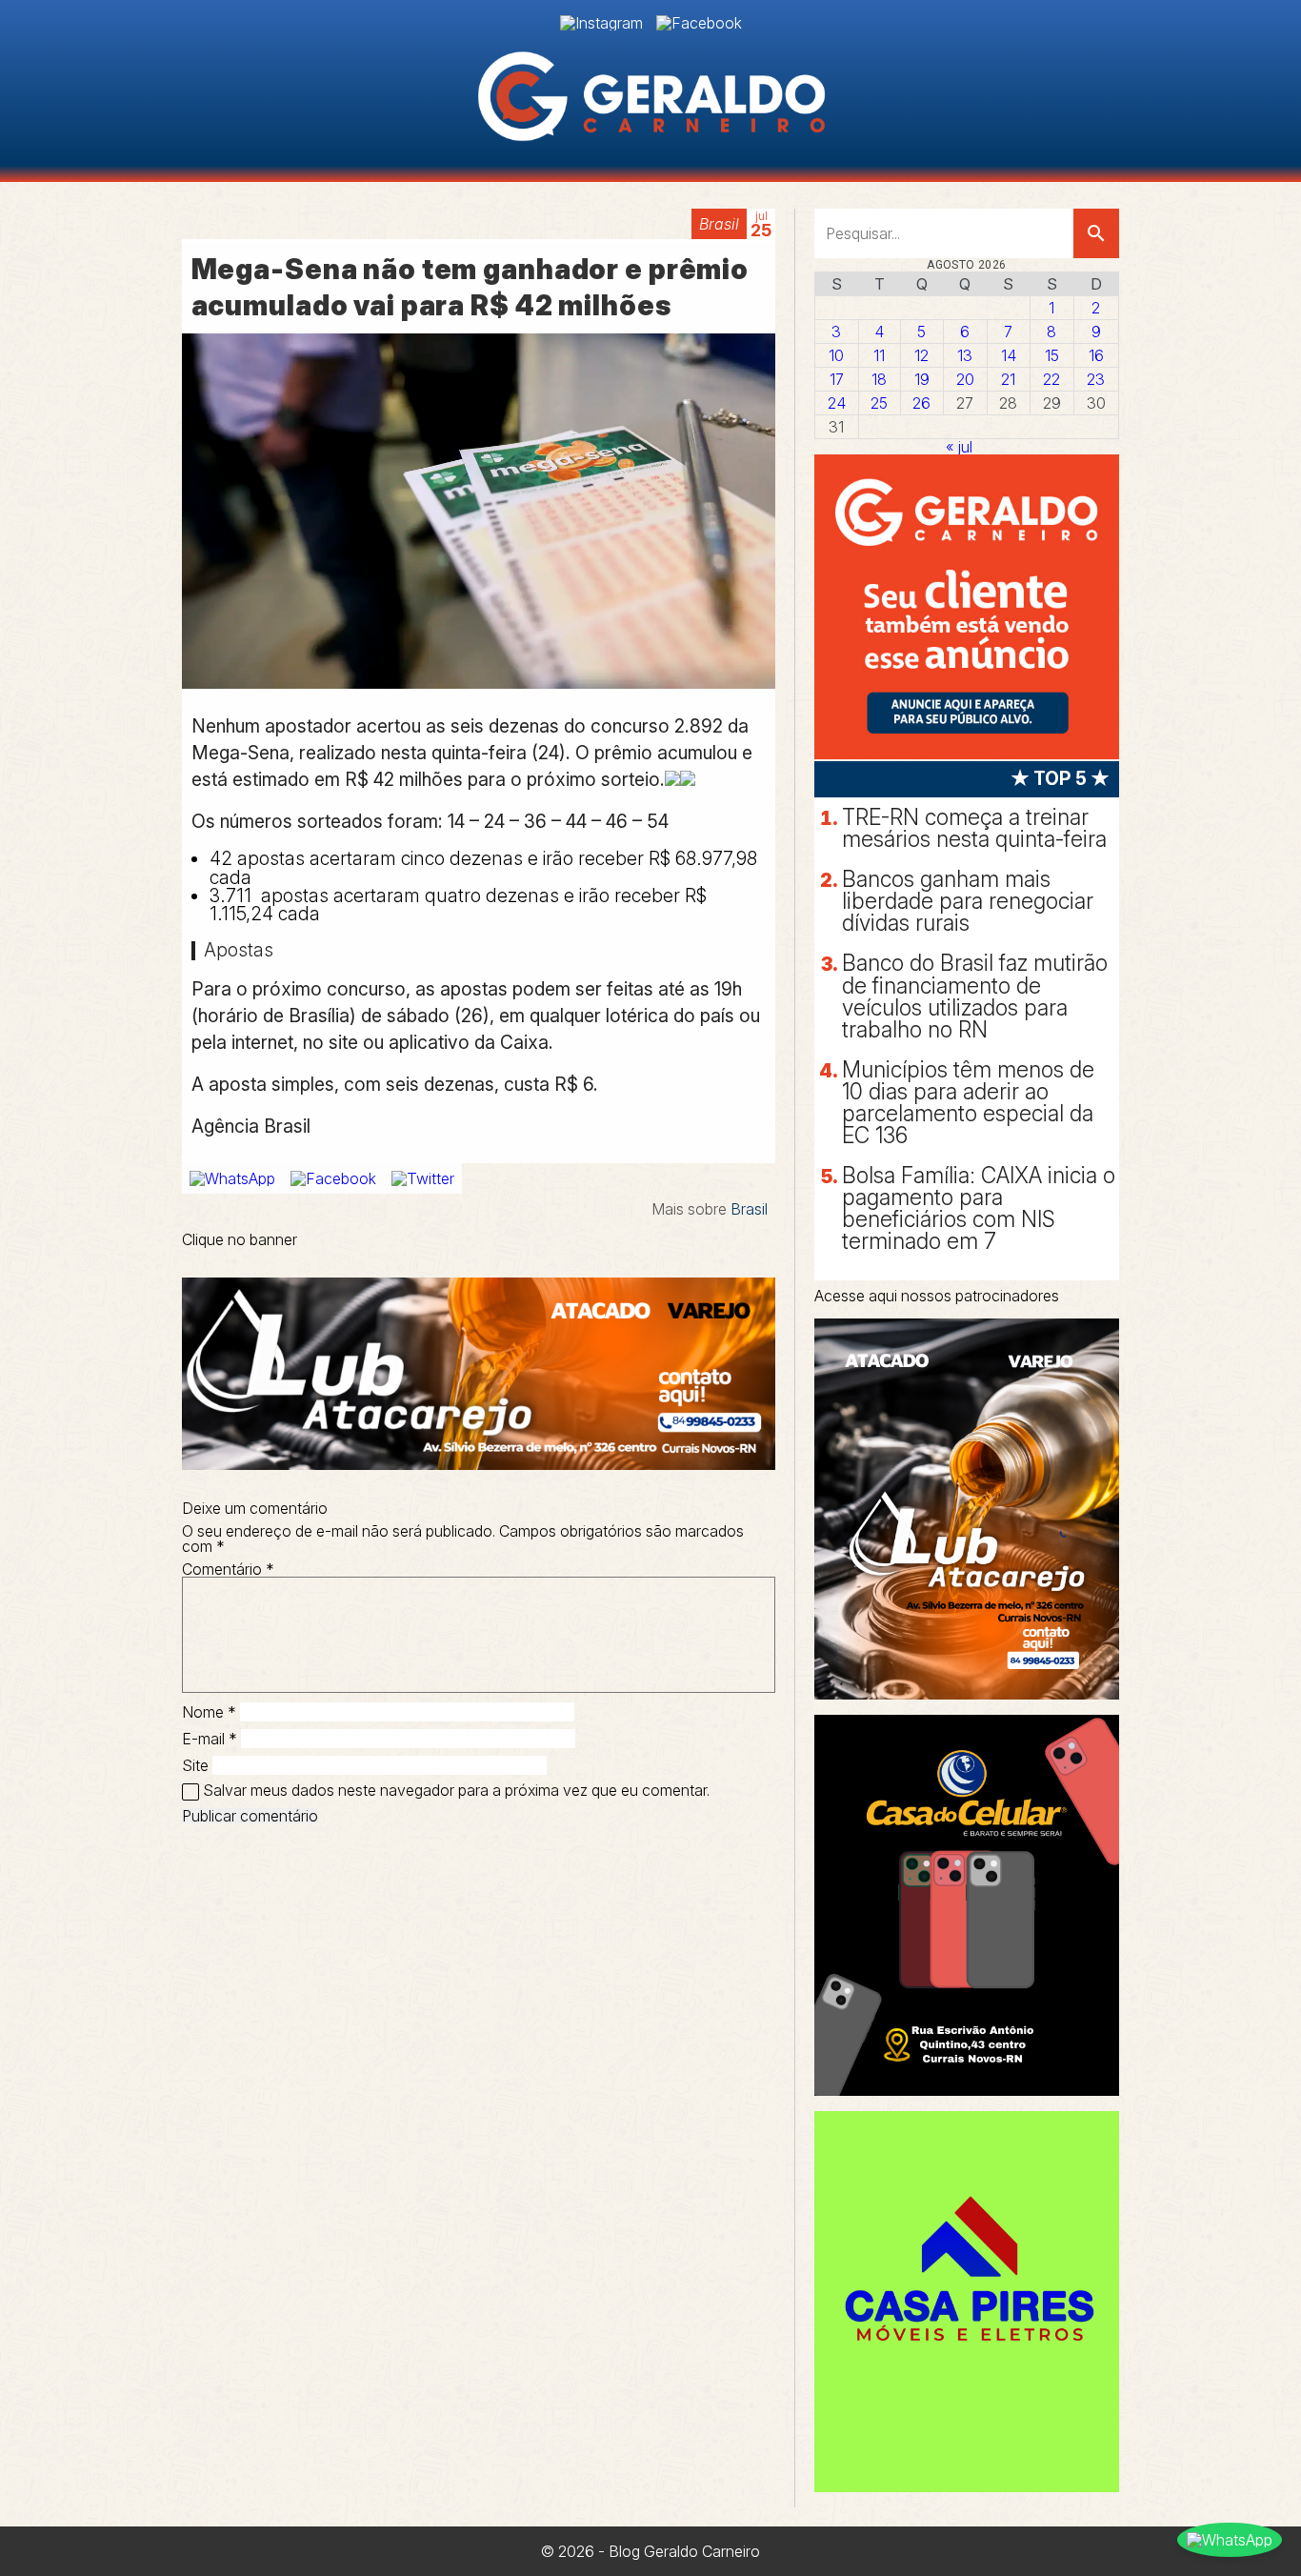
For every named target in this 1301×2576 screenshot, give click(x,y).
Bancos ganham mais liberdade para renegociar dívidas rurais (968, 901)
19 (922, 379)
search (1096, 233)
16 (1096, 355)
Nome (209, 1712)
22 (1051, 379)
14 (1009, 355)
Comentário (228, 1569)
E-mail (210, 1739)
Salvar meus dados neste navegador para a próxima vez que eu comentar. (456, 1790)
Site (195, 1765)
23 (1096, 379)
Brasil (719, 224)
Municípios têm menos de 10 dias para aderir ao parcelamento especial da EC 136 (968, 1103)
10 (836, 355)
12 (921, 355)
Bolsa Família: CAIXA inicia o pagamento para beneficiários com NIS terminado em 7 (979, 1208)
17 (837, 379)
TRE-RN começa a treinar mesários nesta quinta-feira (974, 828)
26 (921, 403)
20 (965, 379)
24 (837, 403)
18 (879, 379)
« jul (959, 447)
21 (1008, 379)
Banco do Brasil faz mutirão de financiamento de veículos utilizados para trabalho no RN (975, 996)
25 (879, 403)
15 (1052, 355)
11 (879, 355)
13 (965, 355)
